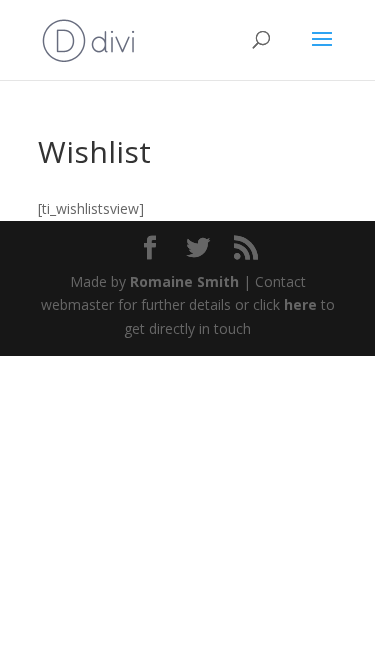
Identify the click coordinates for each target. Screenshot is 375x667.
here (300, 304)
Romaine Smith (184, 281)
